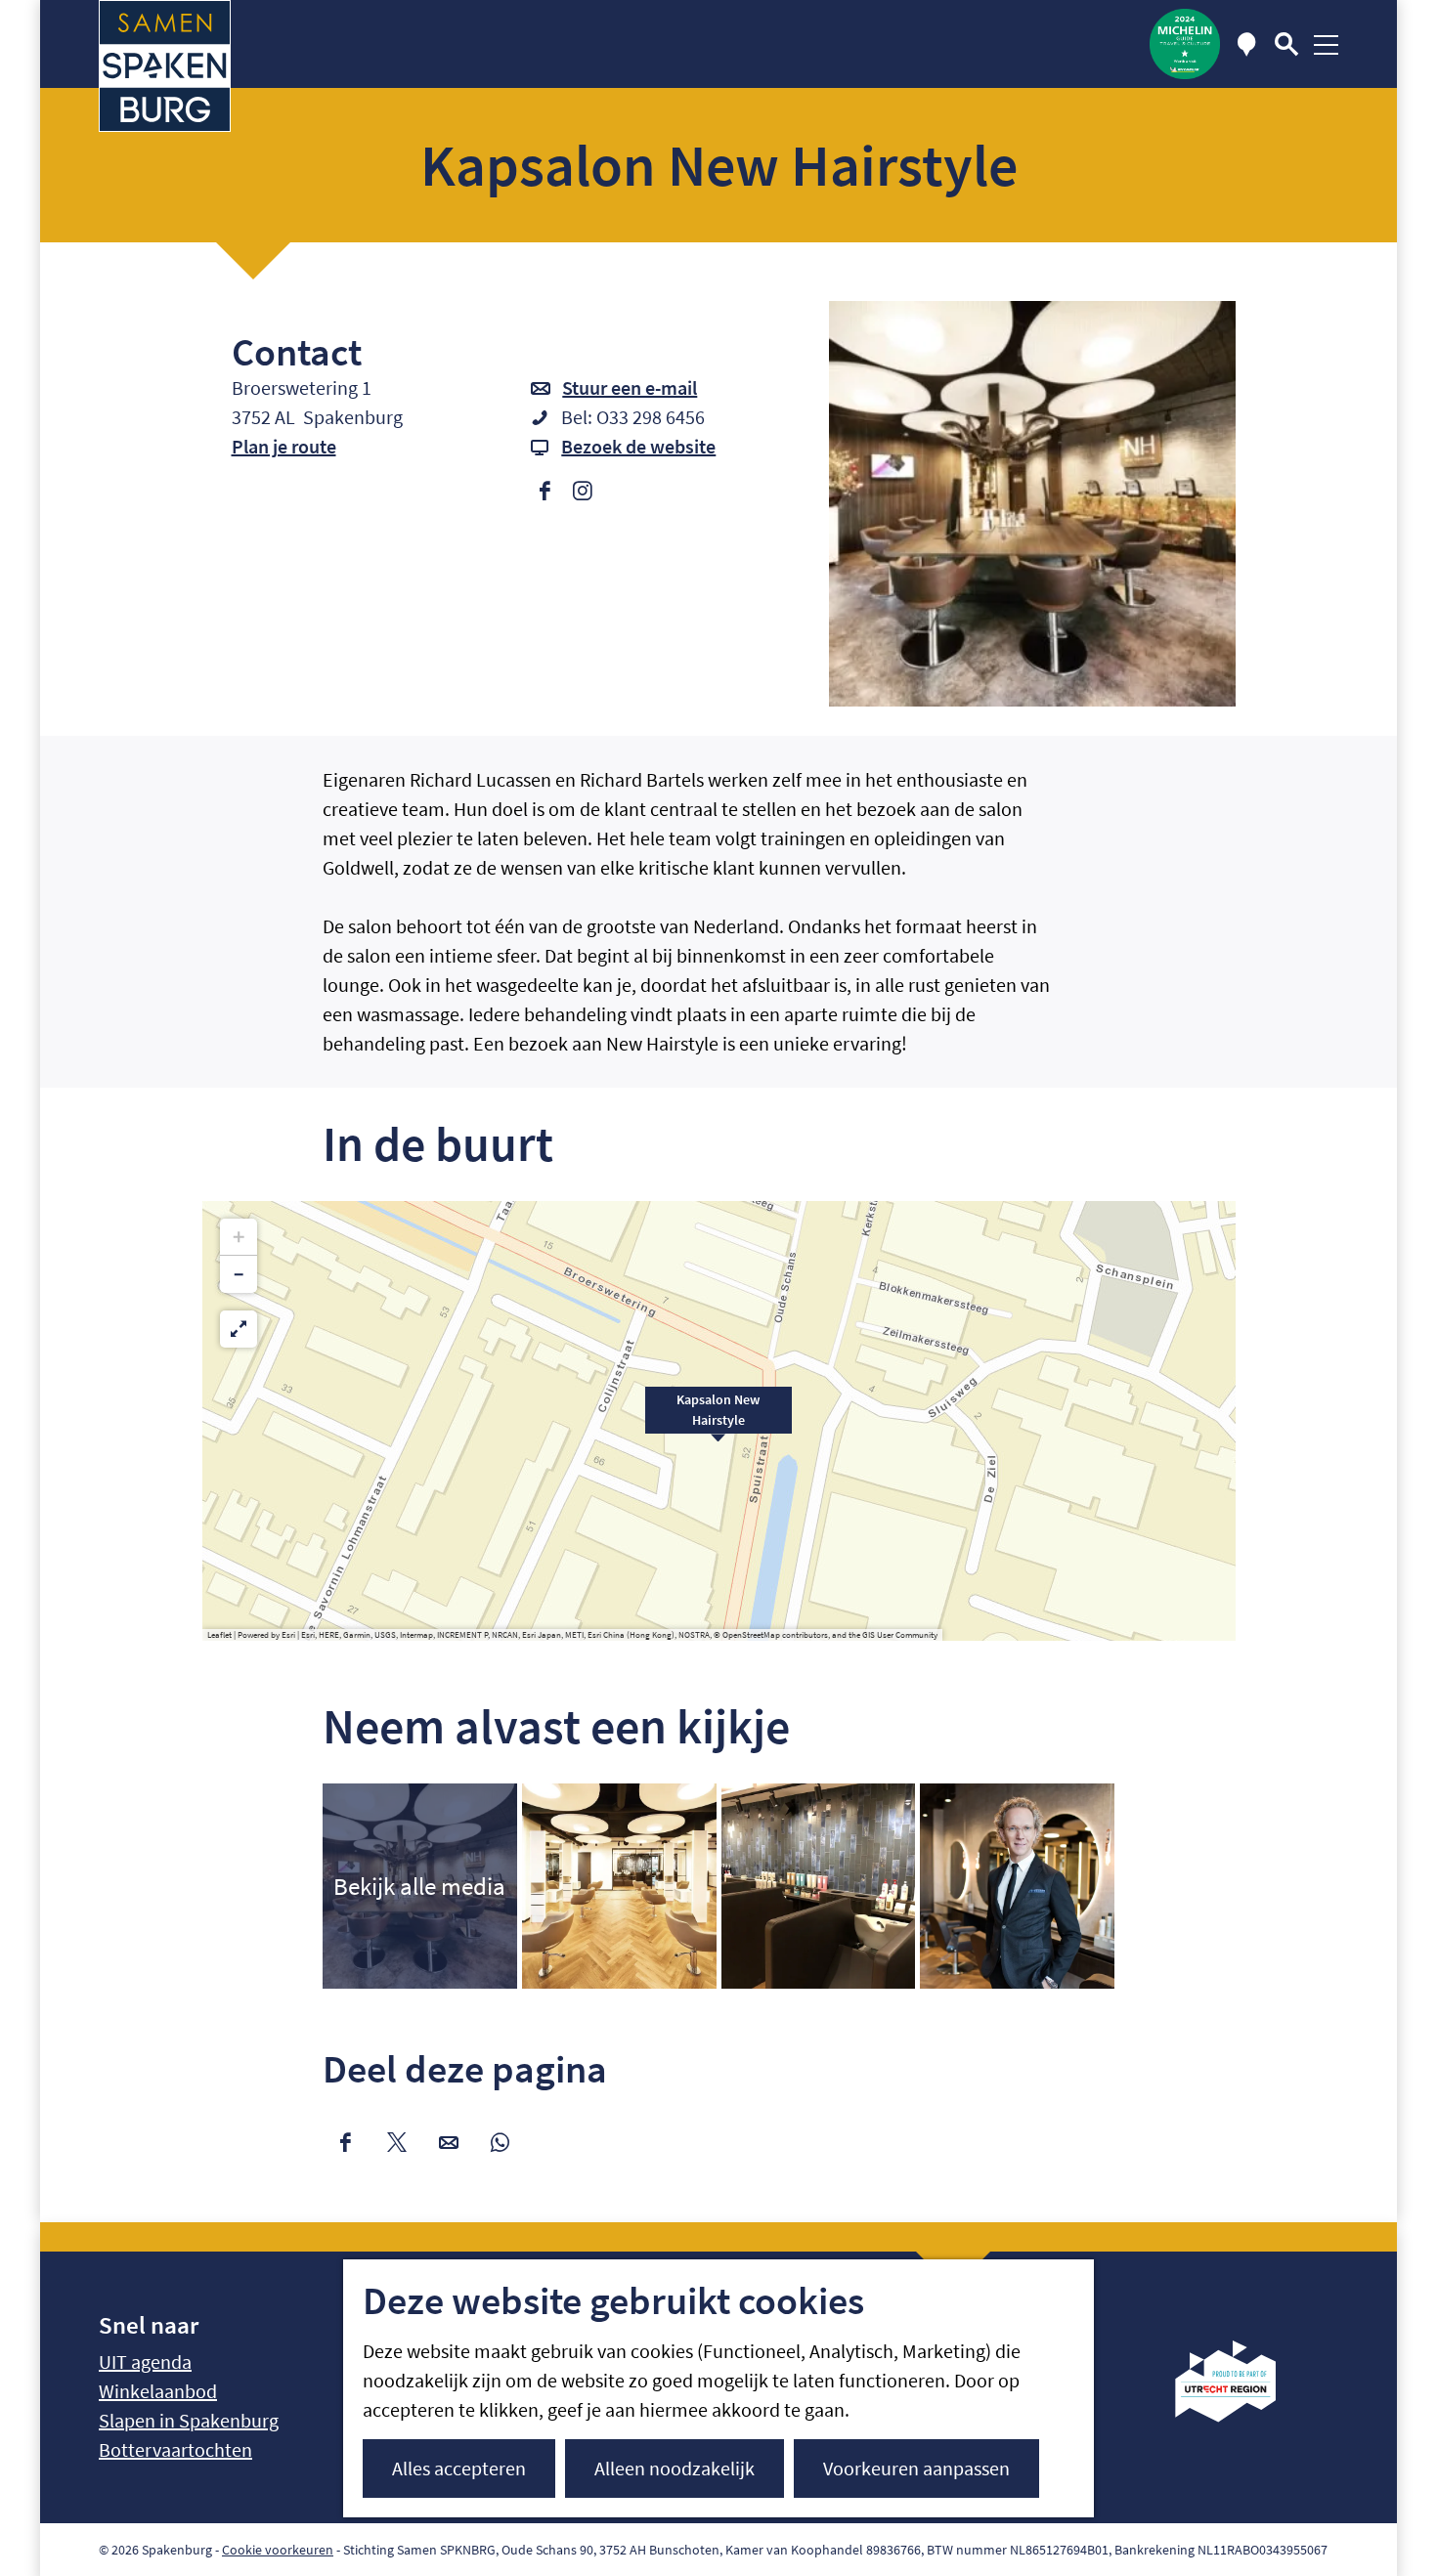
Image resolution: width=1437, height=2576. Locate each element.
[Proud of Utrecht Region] (1240, 2415)
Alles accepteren (459, 2468)
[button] (718, 1421)
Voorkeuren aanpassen (916, 2468)
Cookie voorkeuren (278, 2550)
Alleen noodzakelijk (675, 2468)
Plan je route (284, 446)
